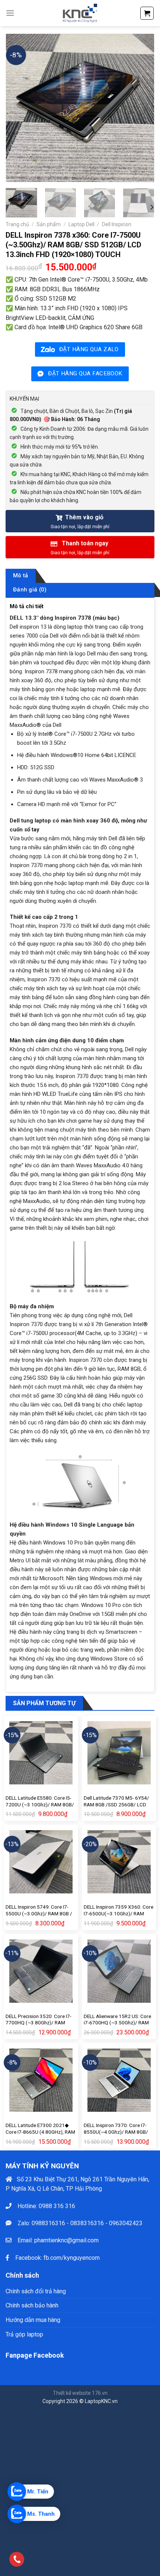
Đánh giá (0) (30, 590)
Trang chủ (17, 224)
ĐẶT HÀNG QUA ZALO (89, 349)
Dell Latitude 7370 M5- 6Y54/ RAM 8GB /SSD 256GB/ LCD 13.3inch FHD (116, 1804)
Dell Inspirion (117, 224)
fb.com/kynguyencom (72, 2257)
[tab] (21, 576)
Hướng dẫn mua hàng (33, 2320)
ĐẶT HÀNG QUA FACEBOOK (85, 373)
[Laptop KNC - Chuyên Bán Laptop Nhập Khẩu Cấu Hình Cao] (80, 13)
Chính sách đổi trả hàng (36, 2291)
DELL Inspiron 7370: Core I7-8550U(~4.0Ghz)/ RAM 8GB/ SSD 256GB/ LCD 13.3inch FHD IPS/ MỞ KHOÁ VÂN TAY (118, 2135)
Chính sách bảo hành (32, 2305)
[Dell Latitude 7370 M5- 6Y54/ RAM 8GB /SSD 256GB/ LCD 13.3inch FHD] (119, 1753)
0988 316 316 (57, 2206)
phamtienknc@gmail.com (66, 2240)
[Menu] (10, 13)
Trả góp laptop (24, 2334)
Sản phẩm (49, 224)
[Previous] (18, 108)
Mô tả (21, 575)
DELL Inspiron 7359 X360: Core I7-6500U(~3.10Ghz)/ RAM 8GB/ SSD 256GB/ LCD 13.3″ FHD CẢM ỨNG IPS (119, 1917)
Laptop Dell (81, 224)
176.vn (100, 2393)
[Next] (142, 108)
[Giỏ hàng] (147, 13)
